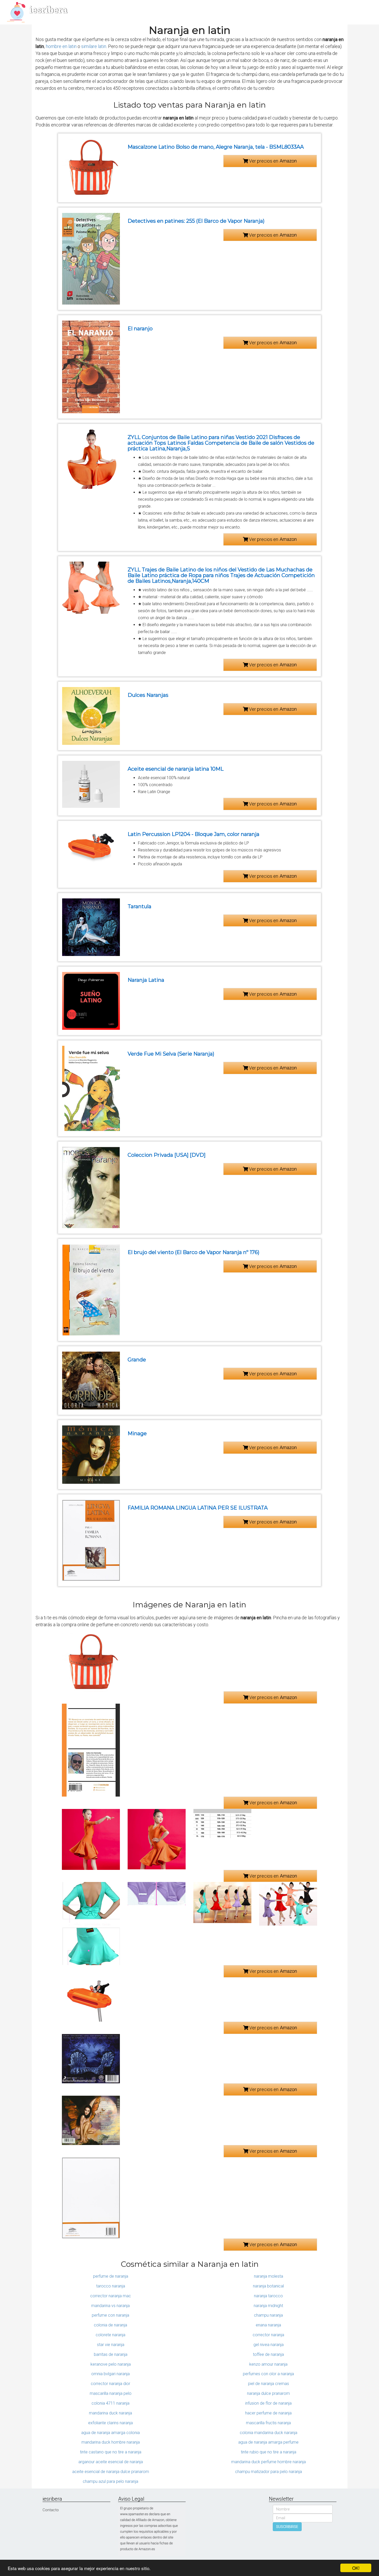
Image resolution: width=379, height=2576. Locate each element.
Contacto (51, 2510)
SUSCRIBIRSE (287, 2527)
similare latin (94, 46)
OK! (356, 2568)
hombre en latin (61, 46)
